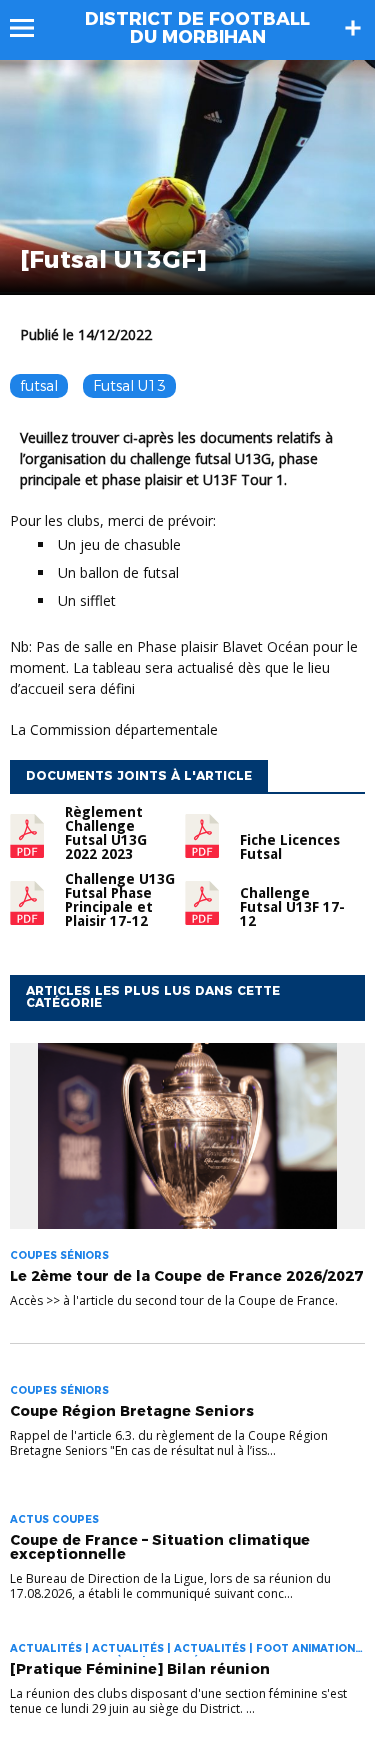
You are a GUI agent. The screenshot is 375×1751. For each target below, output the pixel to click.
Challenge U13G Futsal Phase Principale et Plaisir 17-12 (120, 900)
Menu (31, 28)
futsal (39, 386)
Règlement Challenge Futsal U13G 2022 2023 (106, 833)
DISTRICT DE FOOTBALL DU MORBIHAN (197, 28)
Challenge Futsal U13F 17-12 (292, 907)
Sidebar (353, 28)
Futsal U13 (129, 386)
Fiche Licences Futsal (290, 847)
